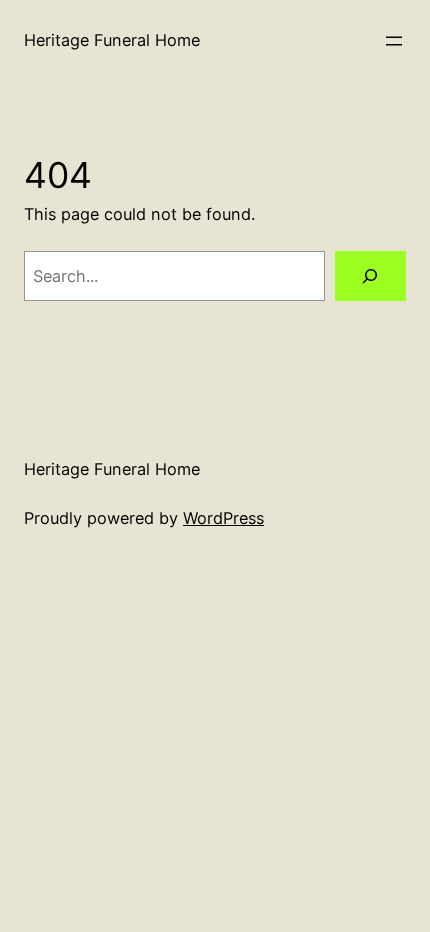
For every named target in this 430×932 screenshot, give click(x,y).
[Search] (370, 276)
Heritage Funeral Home (112, 40)
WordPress (223, 518)
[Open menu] (394, 41)
